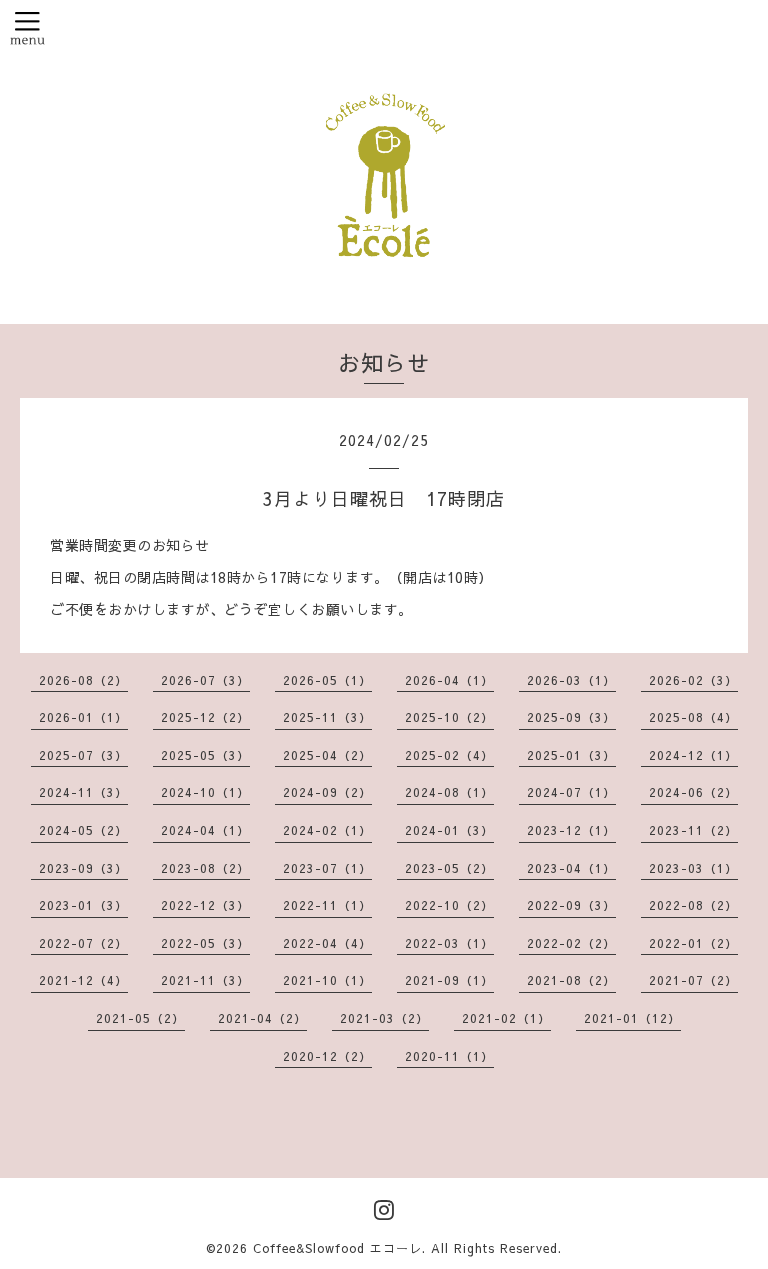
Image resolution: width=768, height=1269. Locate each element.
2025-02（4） (449, 755)
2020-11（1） (449, 1056)
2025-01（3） (571, 755)
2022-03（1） (449, 943)
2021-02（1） (506, 1018)
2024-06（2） (693, 792)
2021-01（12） (632, 1018)
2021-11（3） (205, 980)
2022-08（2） (693, 905)
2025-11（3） (327, 717)
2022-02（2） (571, 943)
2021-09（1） (449, 980)
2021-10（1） (327, 980)
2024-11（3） (83, 792)
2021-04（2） (262, 1018)
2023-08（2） (205, 868)
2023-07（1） (327, 868)
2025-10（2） (449, 717)
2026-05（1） (327, 680)
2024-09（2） (327, 792)
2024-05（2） (83, 830)
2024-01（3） (449, 830)
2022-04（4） (327, 943)
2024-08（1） (449, 792)
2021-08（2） (571, 980)
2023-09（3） (83, 868)
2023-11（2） (693, 830)
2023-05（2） (449, 868)
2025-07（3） (83, 755)
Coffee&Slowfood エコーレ (337, 1248)
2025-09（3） (571, 717)
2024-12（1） (693, 755)
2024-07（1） (571, 792)
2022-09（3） (571, 905)
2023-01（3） (83, 905)
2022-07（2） (83, 943)
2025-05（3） (205, 755)
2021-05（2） (140, 1018)
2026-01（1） (83, 717)
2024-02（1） (327, 830)
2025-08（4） (693, 717)
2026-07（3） (205, 680)
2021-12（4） (83, 980)
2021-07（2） (693, 980)
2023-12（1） (571, 830)
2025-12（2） (205, 717)
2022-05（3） (205, 943)
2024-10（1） (205, 792)
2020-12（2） (327, 1056)
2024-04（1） (205, 830)
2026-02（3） (693, 680)
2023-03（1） (693, 868)
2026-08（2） (83, 680)
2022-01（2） (693, 943)
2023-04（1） (571, 868)
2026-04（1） (449, 680)
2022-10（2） (449, 905)
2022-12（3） (205, 905)
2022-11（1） (327, 905)
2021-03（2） (384, 1018)
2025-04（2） (327, 755)
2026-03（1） (571, 680)
